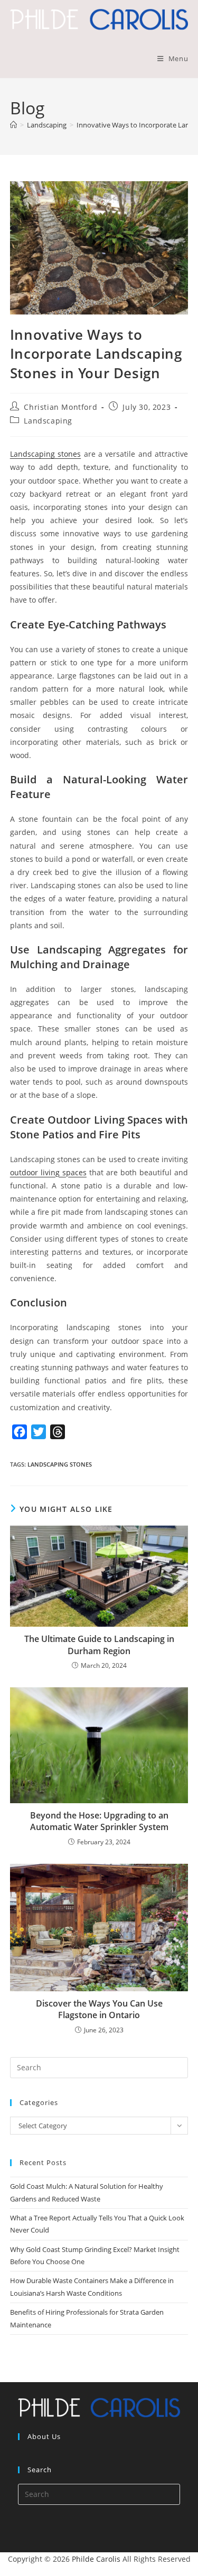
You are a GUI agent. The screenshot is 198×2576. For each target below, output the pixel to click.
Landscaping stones (45, 454)
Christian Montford (60, 407)
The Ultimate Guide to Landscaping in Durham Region (99, 1645)
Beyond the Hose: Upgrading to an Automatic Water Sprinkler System (99, 1821)
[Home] (13, 125)
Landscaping (48, 421)
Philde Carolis (96, 2559)
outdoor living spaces (48, 1172)
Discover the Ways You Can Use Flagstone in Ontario (99, 2009)
